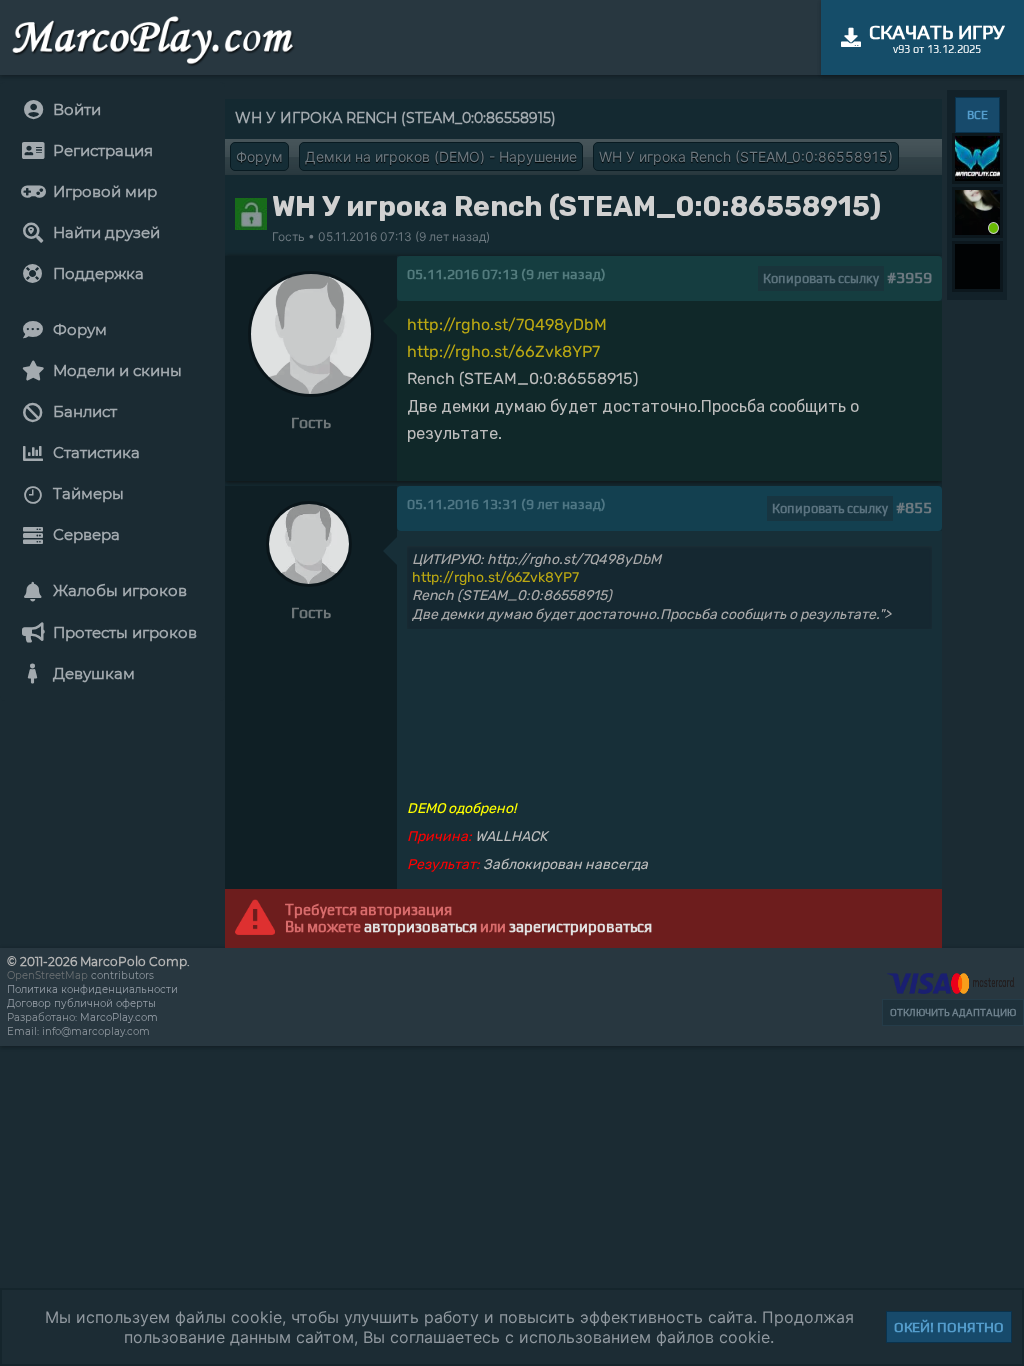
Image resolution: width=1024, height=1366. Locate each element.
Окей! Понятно (949, 1327)
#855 (914, 507)
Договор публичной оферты (81, 1003)
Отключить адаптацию (953, 1012)
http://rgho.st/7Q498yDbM (507, 324)
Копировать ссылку (821, 278)
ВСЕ (977, 115)
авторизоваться (420, 926)
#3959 (909, 277)
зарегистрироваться (580, 926)
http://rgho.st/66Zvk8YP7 (503, 351)
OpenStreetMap (47, 975)
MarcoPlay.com (119, 1017)
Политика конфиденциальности (92, 989)
